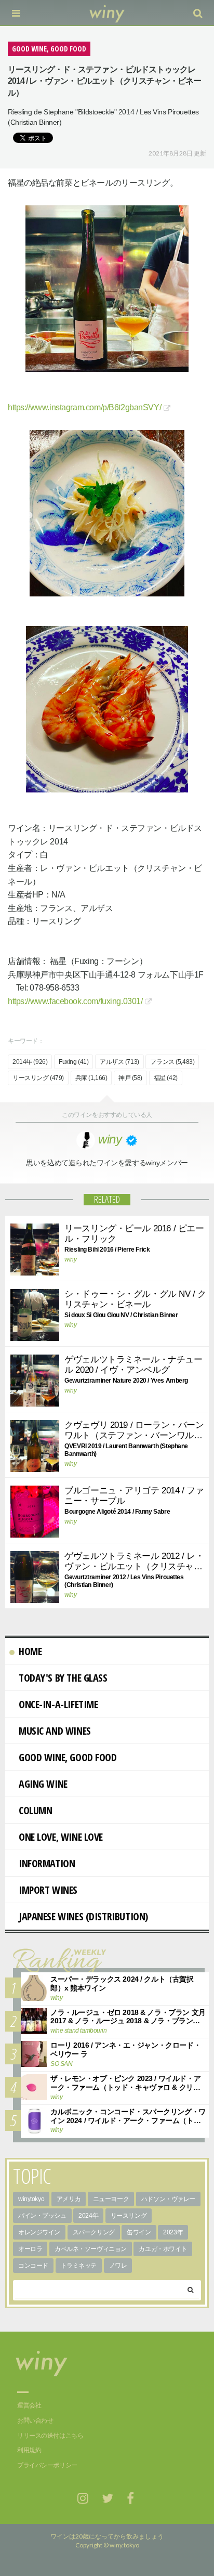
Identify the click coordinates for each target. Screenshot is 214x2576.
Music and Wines (55, 1731)
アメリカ (69, 2199)
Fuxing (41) (73, 1062)
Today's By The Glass (63, 1678)
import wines (48, 1890)
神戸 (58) (130, 1078)
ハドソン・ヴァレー (168, 2199)
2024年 (88, 2216)
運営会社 (29, 2405)
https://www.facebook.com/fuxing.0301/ (75, 1001)
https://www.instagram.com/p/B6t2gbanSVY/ (84, 407)
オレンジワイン (39, 2232)
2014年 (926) (30, 1062)
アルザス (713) (119, 1062)
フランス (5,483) (172, 1062)
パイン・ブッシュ (42, 2216)
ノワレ (118, 2266)
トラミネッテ (79, 2266)
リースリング (129, 2216)
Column (35, 1810)
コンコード (33, 2266)
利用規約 (29, 2450)
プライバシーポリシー (47, 2465)
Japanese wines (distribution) (83, 1916)
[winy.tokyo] (107, 13)
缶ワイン (139, 2232)
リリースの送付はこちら (50, 2436)
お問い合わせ (35, 2421)
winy (70, 1259)
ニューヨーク (111, 2199)
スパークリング (94, 2232)
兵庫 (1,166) (91, 1078)
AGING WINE (43, 1784)
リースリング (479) (38, 1078)
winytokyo (31, 2199)
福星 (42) (166, 1078)
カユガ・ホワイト (163, 2249)
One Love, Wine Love (61, 1837)
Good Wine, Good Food (68, 1757)
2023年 (173, 2232)
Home (30, 1651)
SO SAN (61, 2064)
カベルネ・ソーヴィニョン (91, 2249)
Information (47, 1863)
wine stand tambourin (79, 2031)
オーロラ (30, 2249)
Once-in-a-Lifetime (58, 1704)
